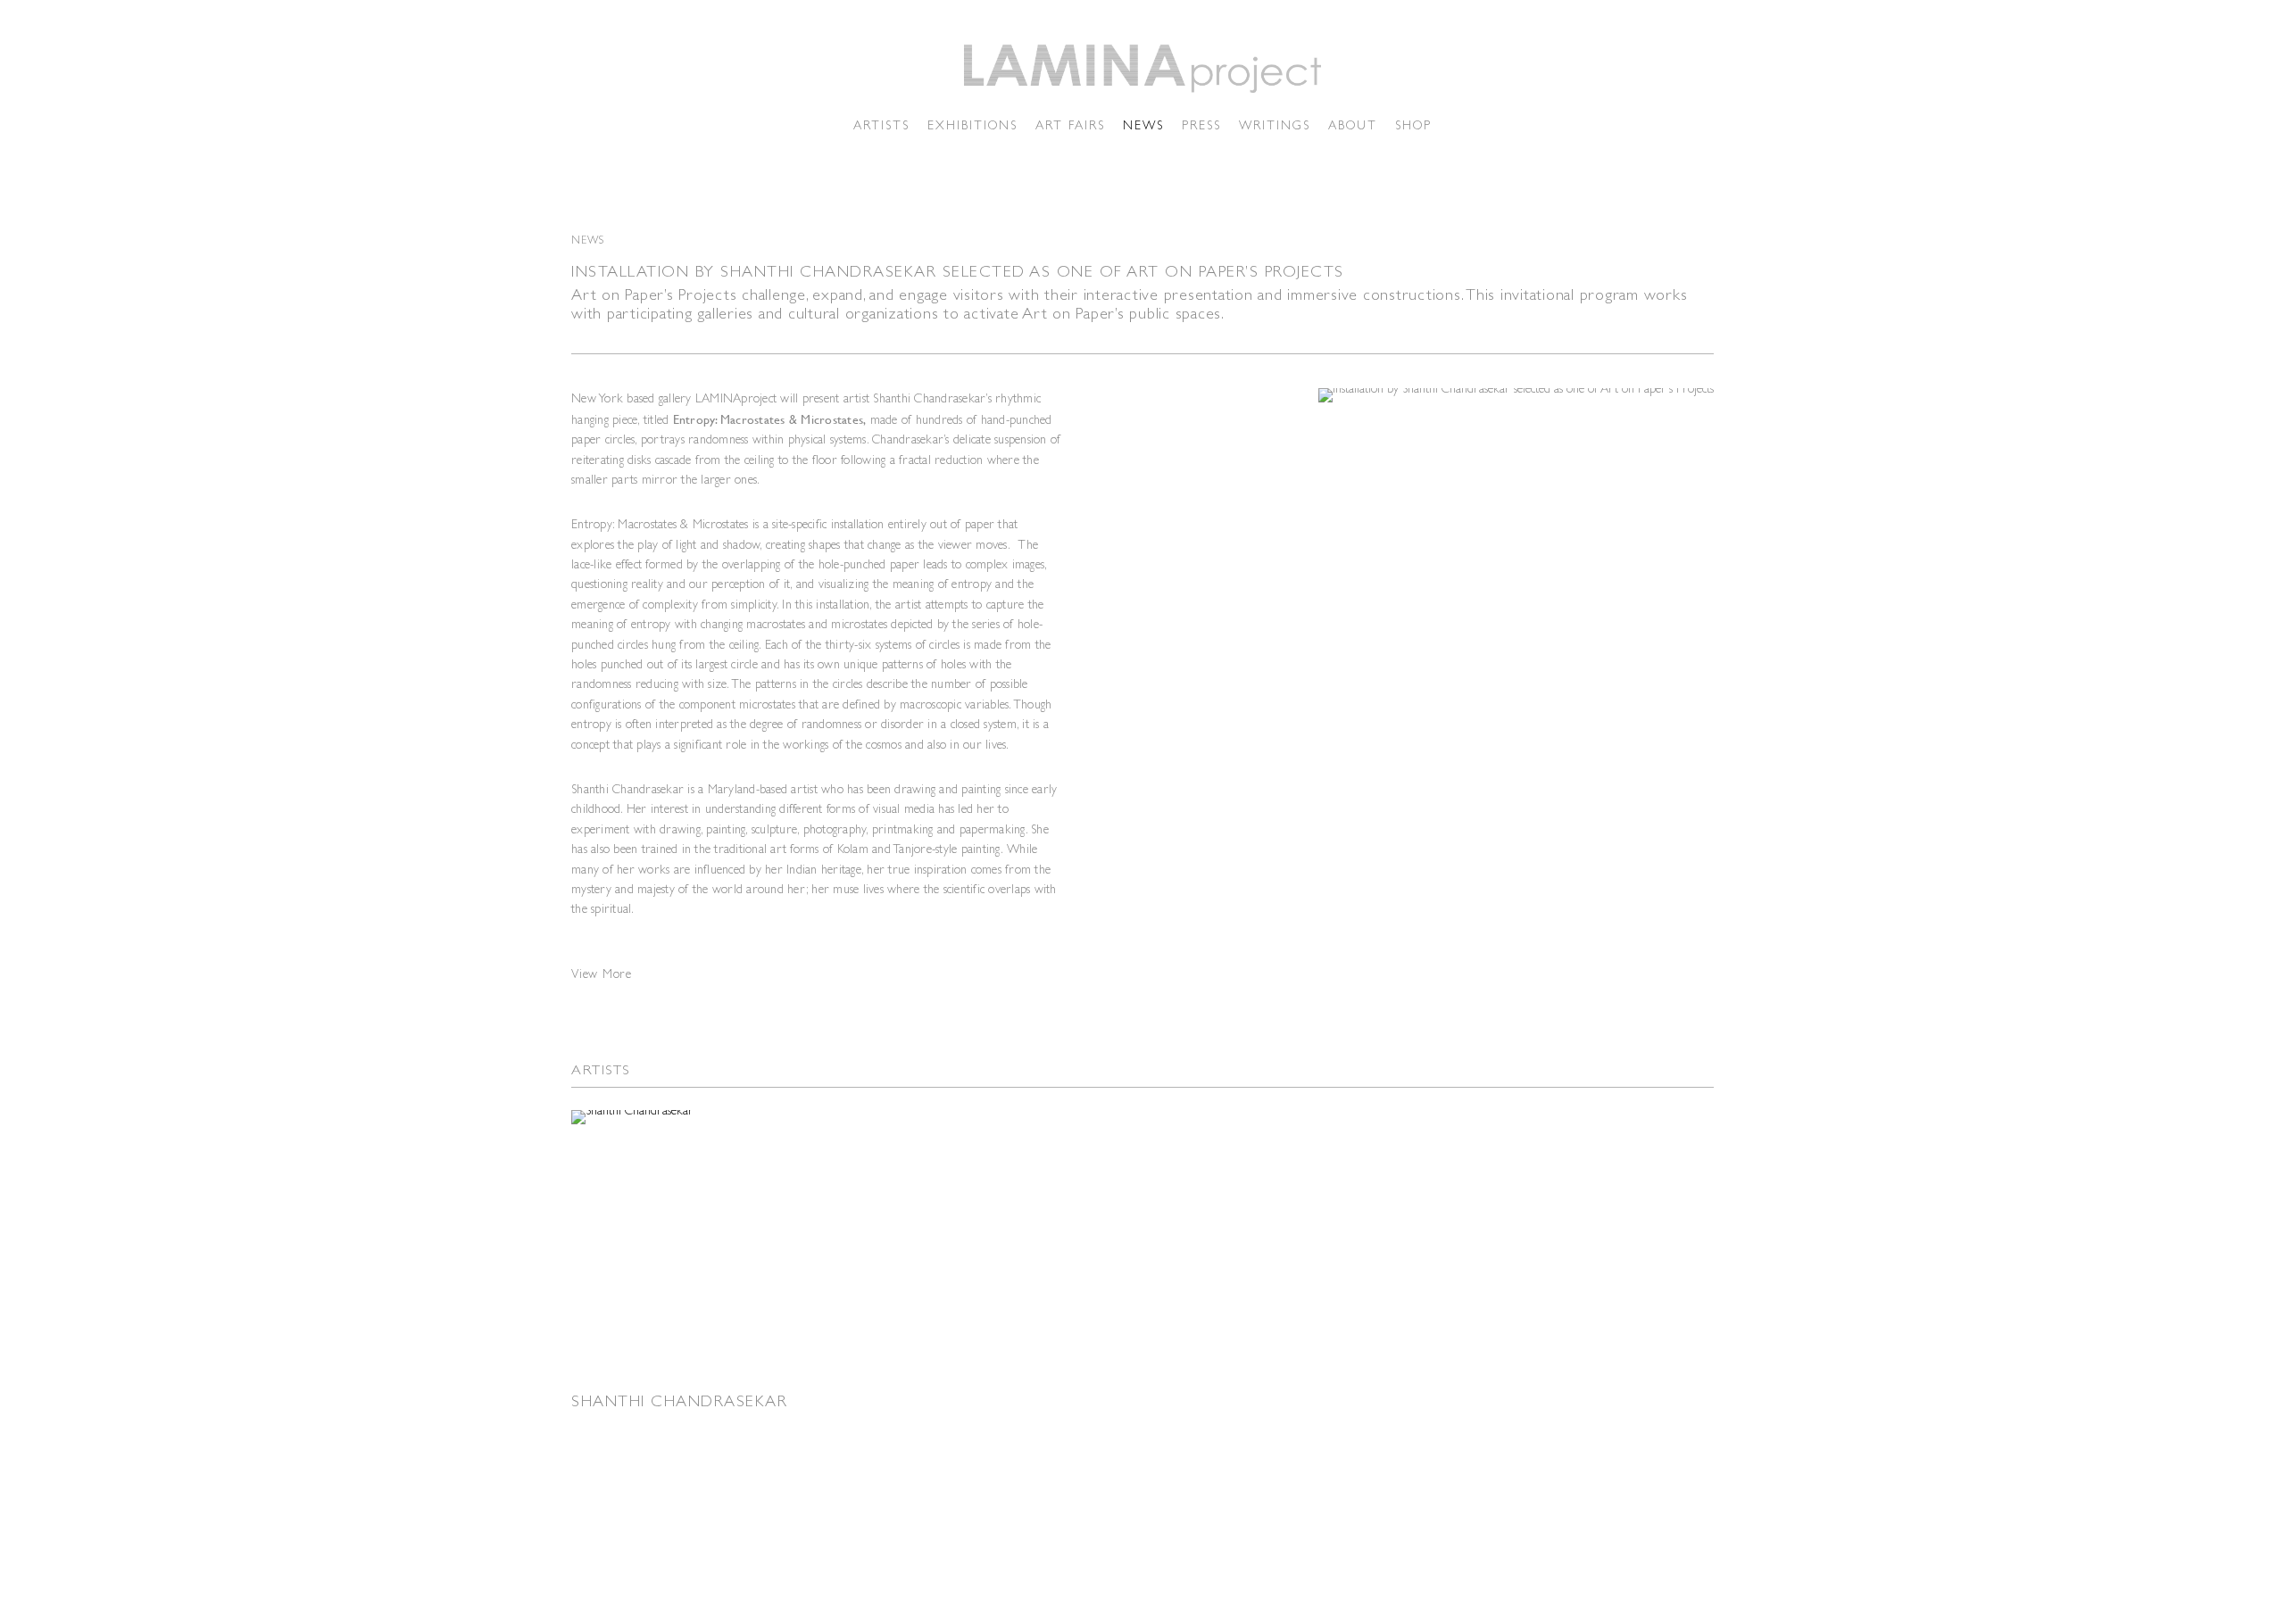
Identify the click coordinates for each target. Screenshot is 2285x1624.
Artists (881, 125)
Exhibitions (972, 125)
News (1143, 125)
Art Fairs (1070, 125)
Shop (1413, 125)
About (1353, 125)
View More (602, 974)
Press (1201, 125)
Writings (1275, 125)
